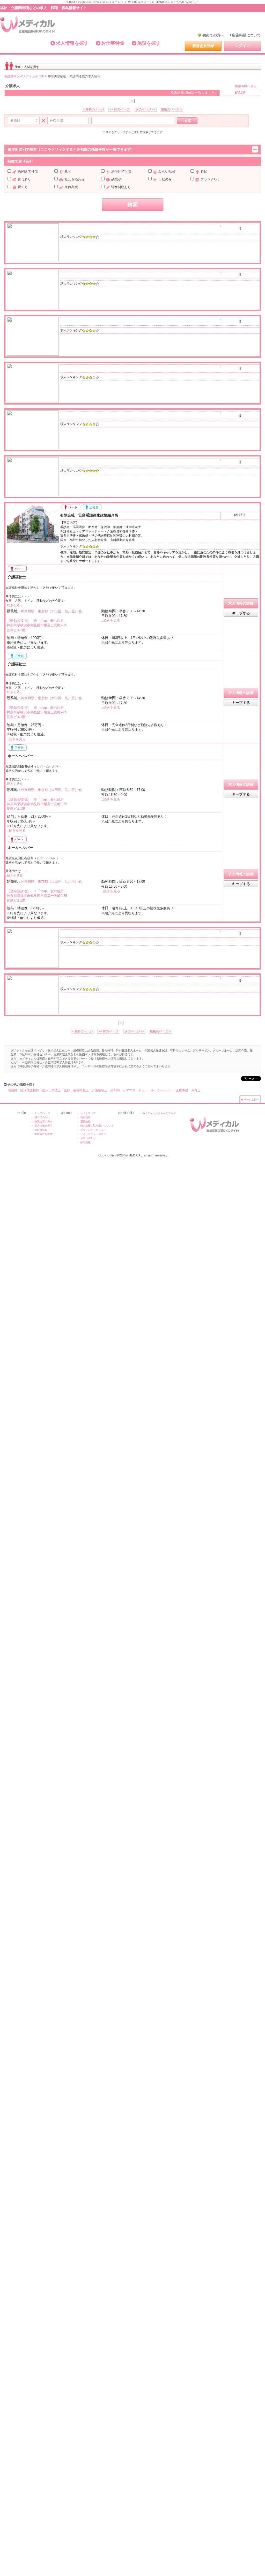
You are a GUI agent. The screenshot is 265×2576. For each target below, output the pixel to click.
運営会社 (85, 1121)
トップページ (42, 1113)
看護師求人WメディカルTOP (24, 76)
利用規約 (85, 1117)
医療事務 (182, 1090)
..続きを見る (14, 605)
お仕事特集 (113, 43)
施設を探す (149, 43)
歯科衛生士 (81, 1090)
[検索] (187, 121)
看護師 (13, 1090)
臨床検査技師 (30, 1090)
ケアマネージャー (135, 1090)
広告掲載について (246, 35)
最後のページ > (172, 109)
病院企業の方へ (43, 1121)
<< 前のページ (119, 109)
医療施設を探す (43, 1134)
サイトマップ (88, 1113)
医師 (67, 1090)
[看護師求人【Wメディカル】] (28, 24)
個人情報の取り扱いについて (97, 1126)
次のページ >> (146, 109)
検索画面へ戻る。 (247, 86)
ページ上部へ (252, 1099)
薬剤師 (115, 1090)
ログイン (242, 46)
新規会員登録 (203, 46)
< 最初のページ (93, 109)
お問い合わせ (88, 1138)
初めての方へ (213, 35)
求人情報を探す (72, 43)
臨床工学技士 (51, 1090)
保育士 (196, 1090)
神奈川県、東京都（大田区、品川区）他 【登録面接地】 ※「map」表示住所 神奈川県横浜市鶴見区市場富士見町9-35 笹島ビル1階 (44, 621)
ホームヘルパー (20, 756)
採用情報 (85, 1142)
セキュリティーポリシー (94, 1134)
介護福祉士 (16, 577)
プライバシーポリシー (93, 1130)
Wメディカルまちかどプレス (159, 1113)
